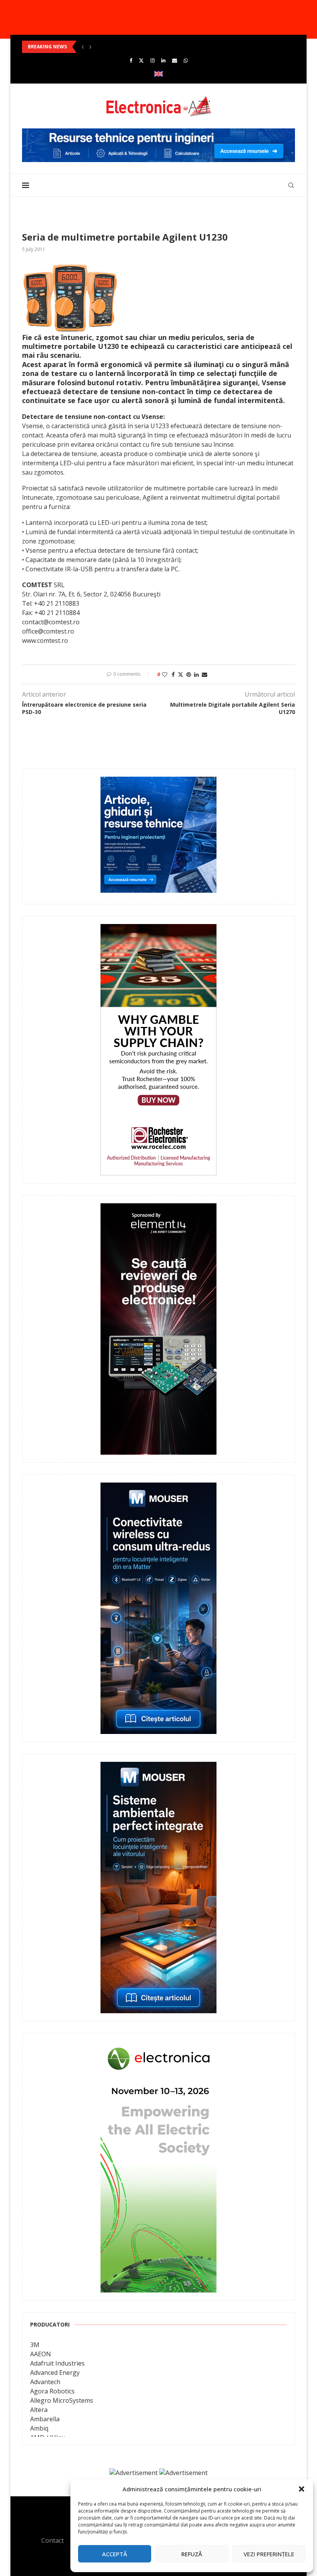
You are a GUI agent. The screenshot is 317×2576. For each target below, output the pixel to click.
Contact (53, 2540)
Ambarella (45, 2419)
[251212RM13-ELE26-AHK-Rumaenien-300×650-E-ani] (158, 2046)
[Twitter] (141, 60)
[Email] (175, 60)
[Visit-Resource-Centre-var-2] (158, 133)
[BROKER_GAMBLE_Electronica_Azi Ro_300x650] (158, 929)
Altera (39, 2410)
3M (35, 2345)
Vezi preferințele (269, 2554)
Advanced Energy (55, 2373)
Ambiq (39, 2428)
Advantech (45, 2382)
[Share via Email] (205, 674)
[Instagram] (153, 60)
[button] (302, 2489)
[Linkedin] (163, 60)
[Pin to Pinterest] (189, 674)
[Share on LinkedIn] (196, 674)
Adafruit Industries (57, 2363)
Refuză (192, 2554)
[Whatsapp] (186, 60)
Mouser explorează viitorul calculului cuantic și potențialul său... (102, 47)
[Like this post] (165, 674)
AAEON (41, 2354)
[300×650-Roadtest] (158, 1209)
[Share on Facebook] (173, 674)
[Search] (291, 185)
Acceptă (115, 2554)
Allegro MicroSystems (62, 2400)
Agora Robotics (52, 2391)
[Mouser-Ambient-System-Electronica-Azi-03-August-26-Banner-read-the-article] (158, 1767)
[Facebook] (131, 60)
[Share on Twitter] (181, 674)
